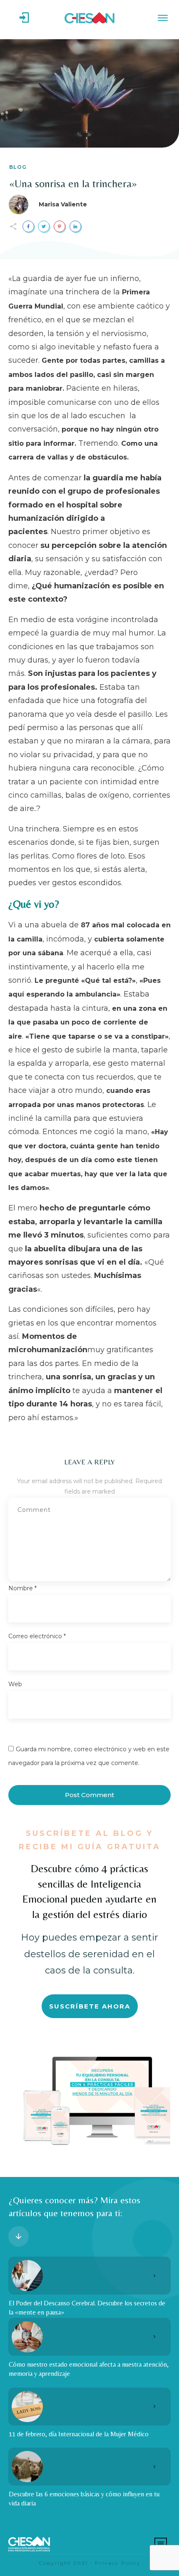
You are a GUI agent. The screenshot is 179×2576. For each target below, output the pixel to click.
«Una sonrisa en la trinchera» (73, 183)
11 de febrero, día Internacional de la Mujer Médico (79, 2434)
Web (15, 1684)
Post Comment (89, 1795)
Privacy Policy (118, 2563)
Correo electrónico (37, 1636)
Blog (18, 167)
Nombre (22, 1588)
